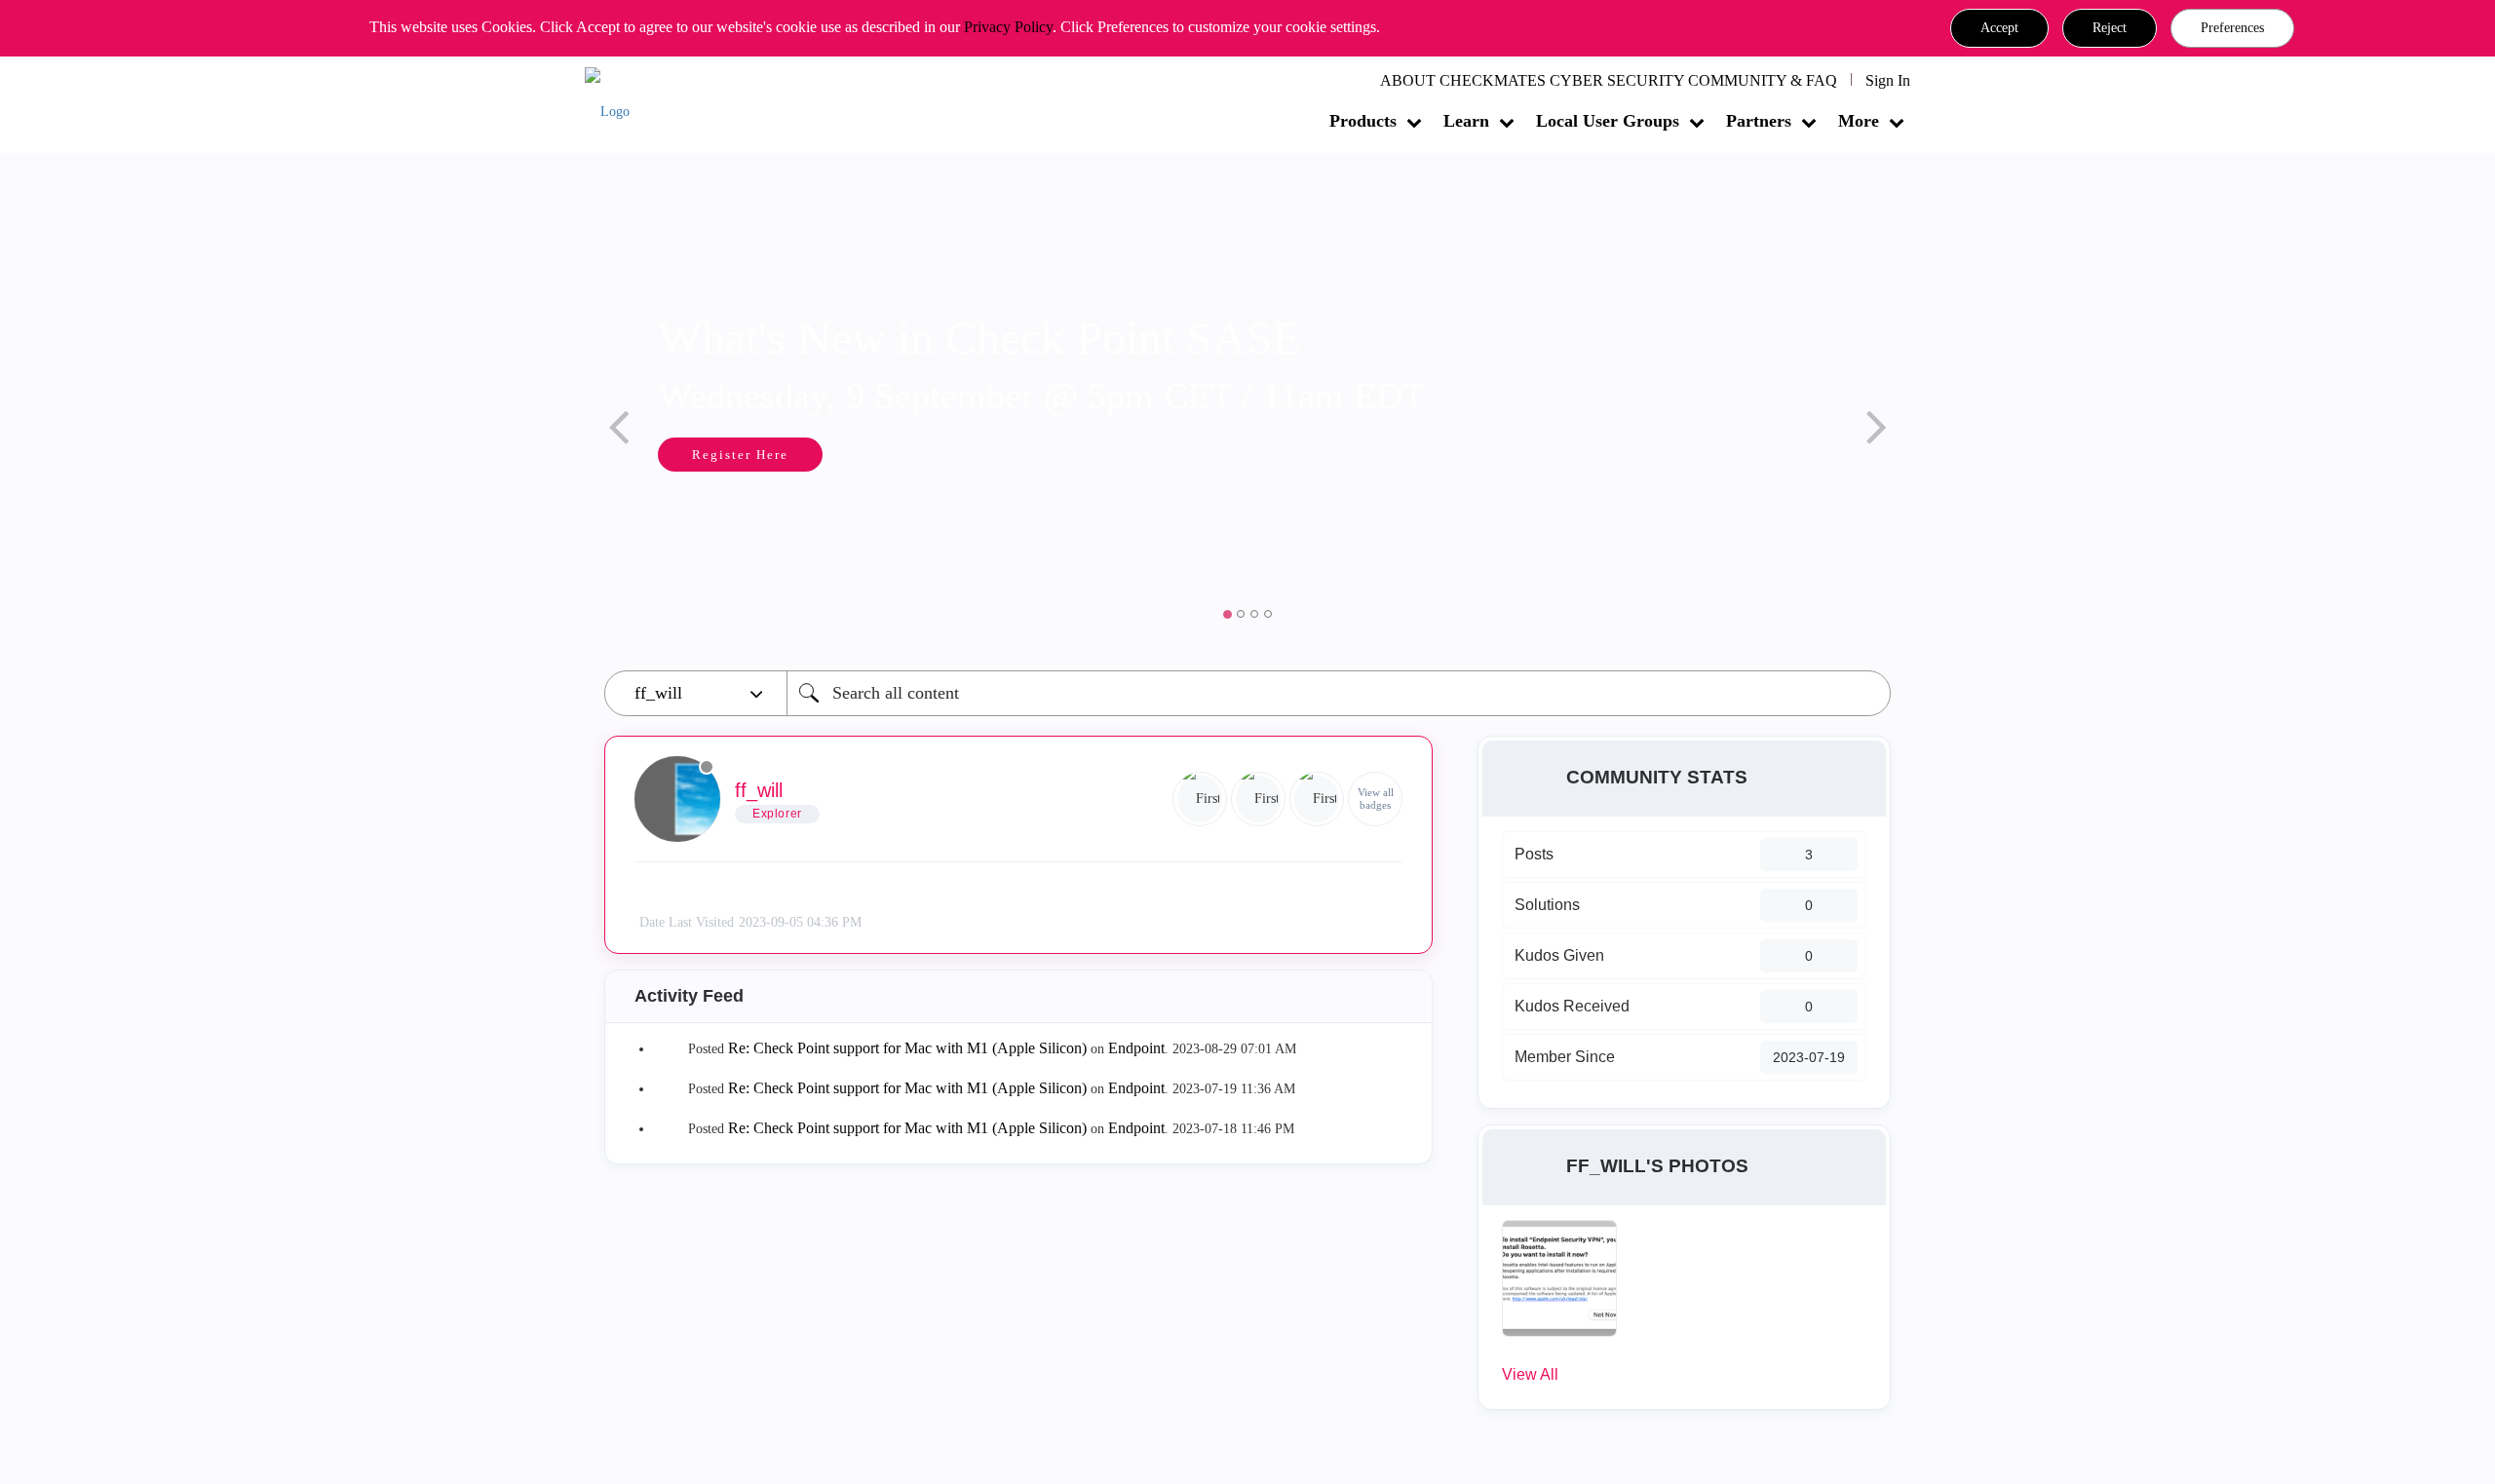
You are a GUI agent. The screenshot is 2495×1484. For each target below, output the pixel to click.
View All (1530, 1374)
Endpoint (1136, 1048)
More (1859, 121)
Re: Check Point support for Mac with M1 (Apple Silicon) (907, 1048)
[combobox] (1339, 693)
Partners (1759, 121)
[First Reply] (1258, 799)
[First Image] (1200, 799)
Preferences (2232, 28)
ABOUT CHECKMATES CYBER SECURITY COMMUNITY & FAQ (1609, 80)
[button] (1999, 28)
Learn (1466, 121)
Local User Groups (1608, 121)
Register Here (644, 455)
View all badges (1376, 799)
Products (1363, 121)
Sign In (1888, 80)
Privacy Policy (1008, 27)
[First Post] (1317, 799)
